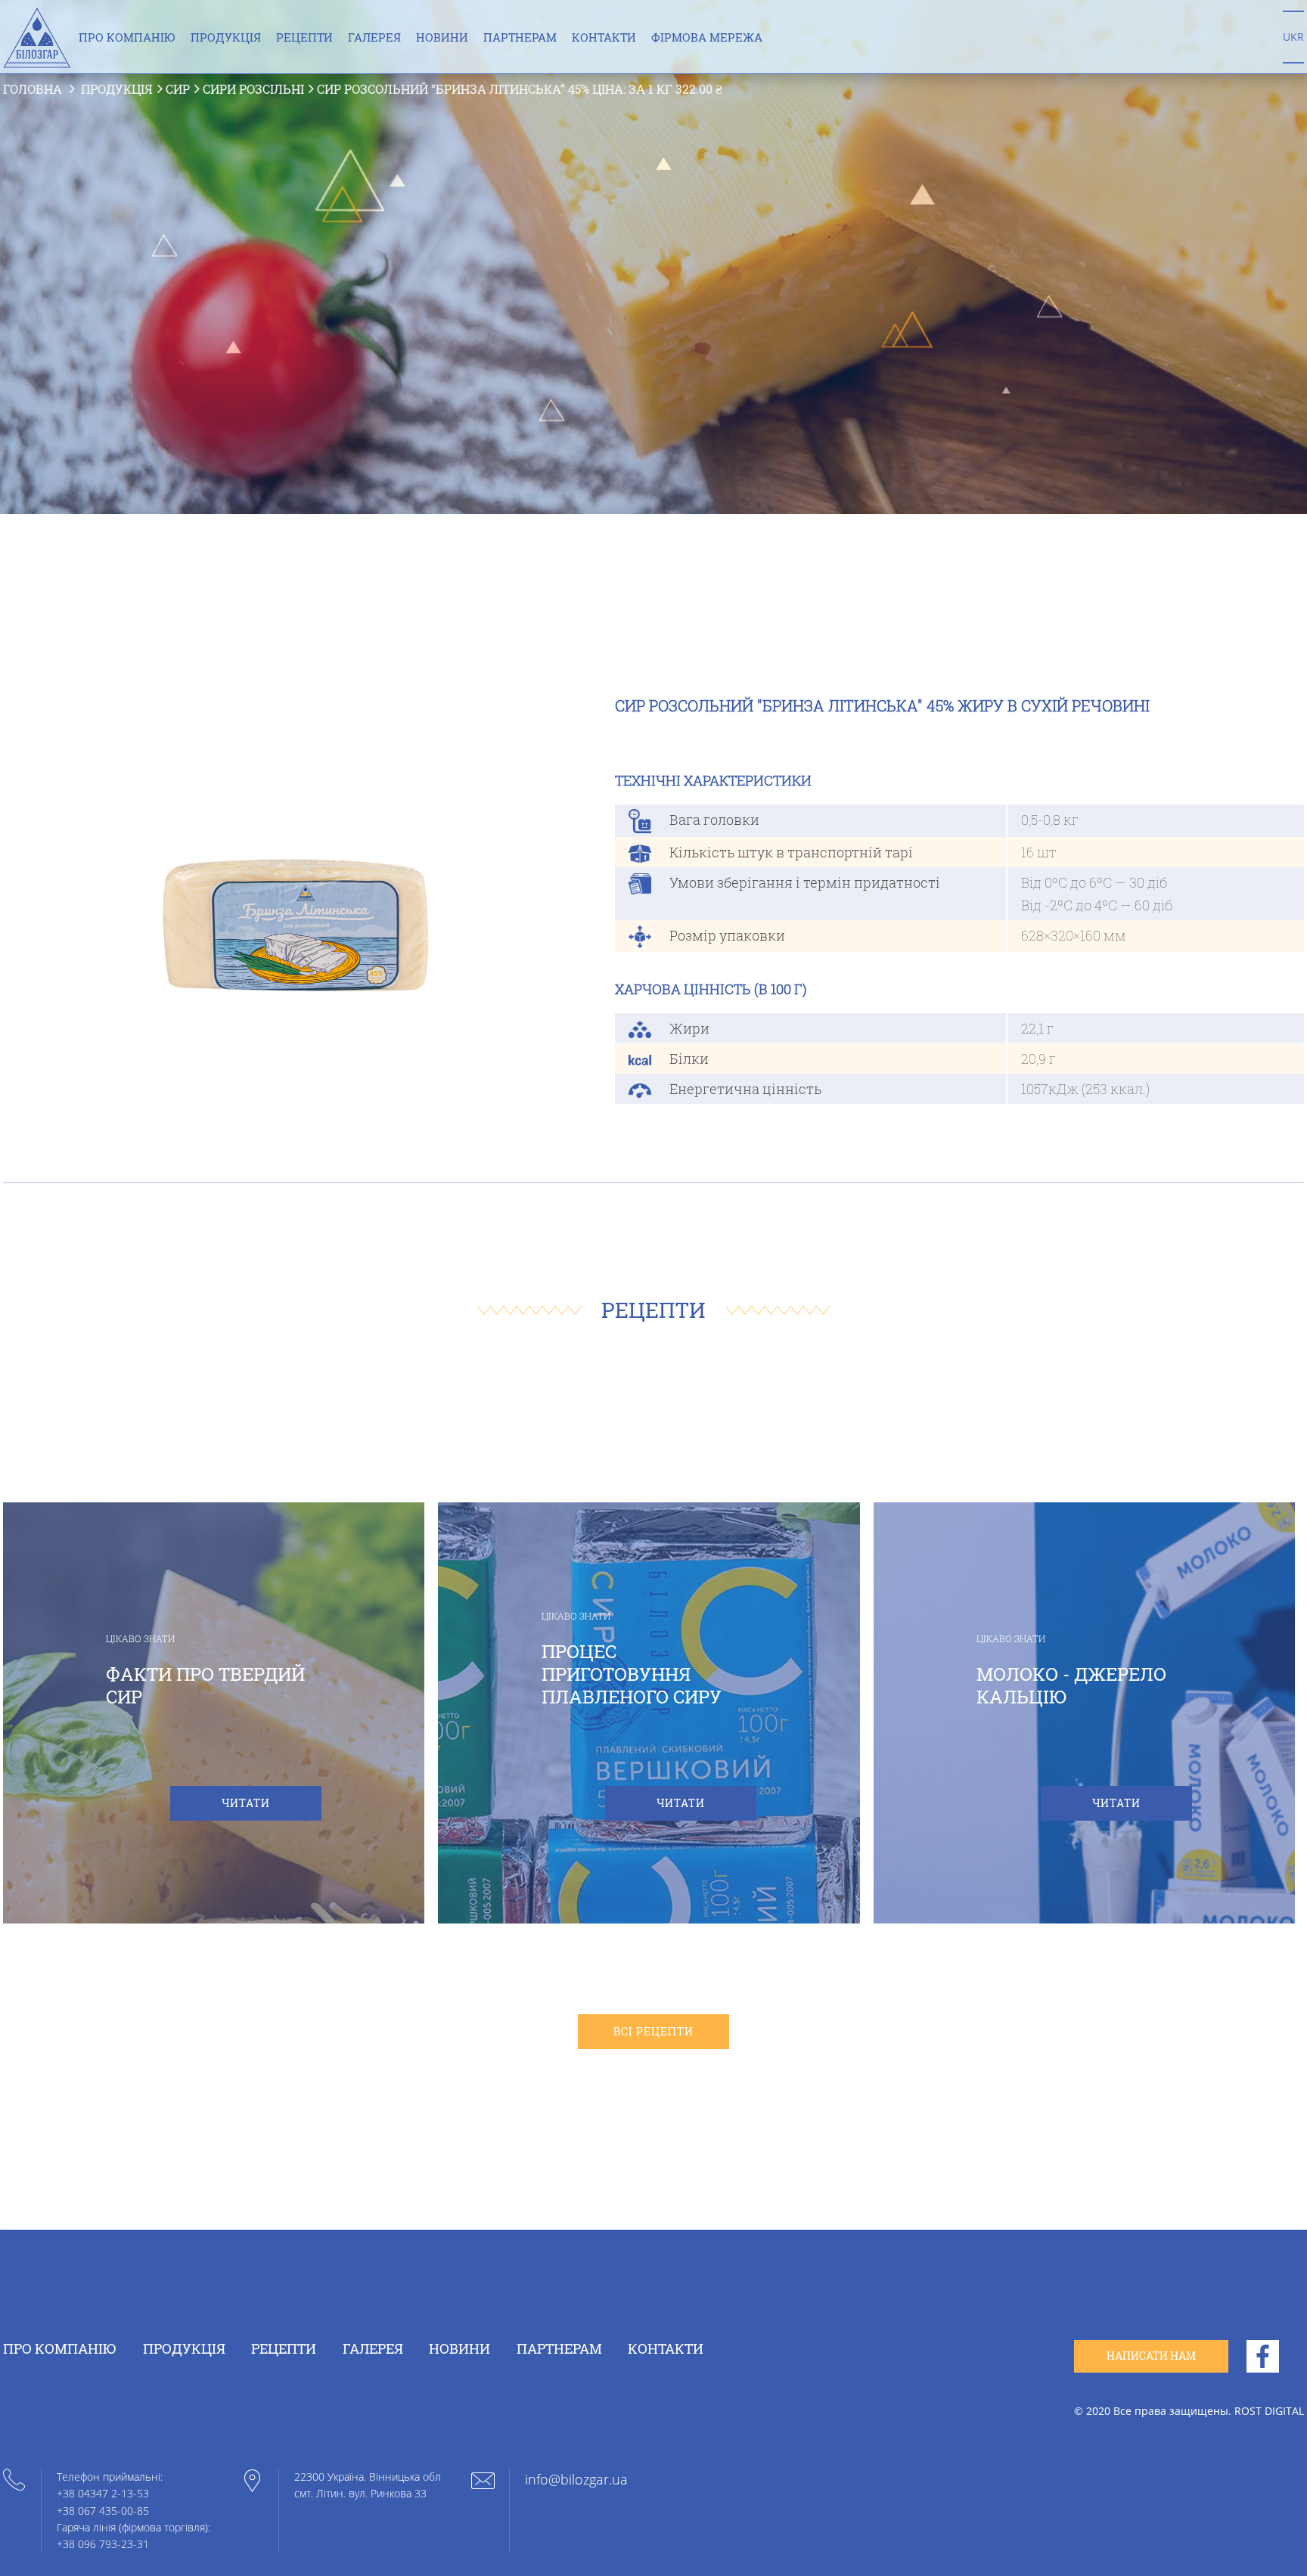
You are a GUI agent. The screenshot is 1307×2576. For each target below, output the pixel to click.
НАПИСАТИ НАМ (1151, 2356)
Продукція (226, 38)
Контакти (604, 38)
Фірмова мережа (707, 38)
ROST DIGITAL (1269, 2411)
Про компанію (127, 38)
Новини (442, 38)
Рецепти (304, 38)
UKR (1293, 37)
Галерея (374, 38)
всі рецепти (653, 2031)
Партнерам (520, 38)
